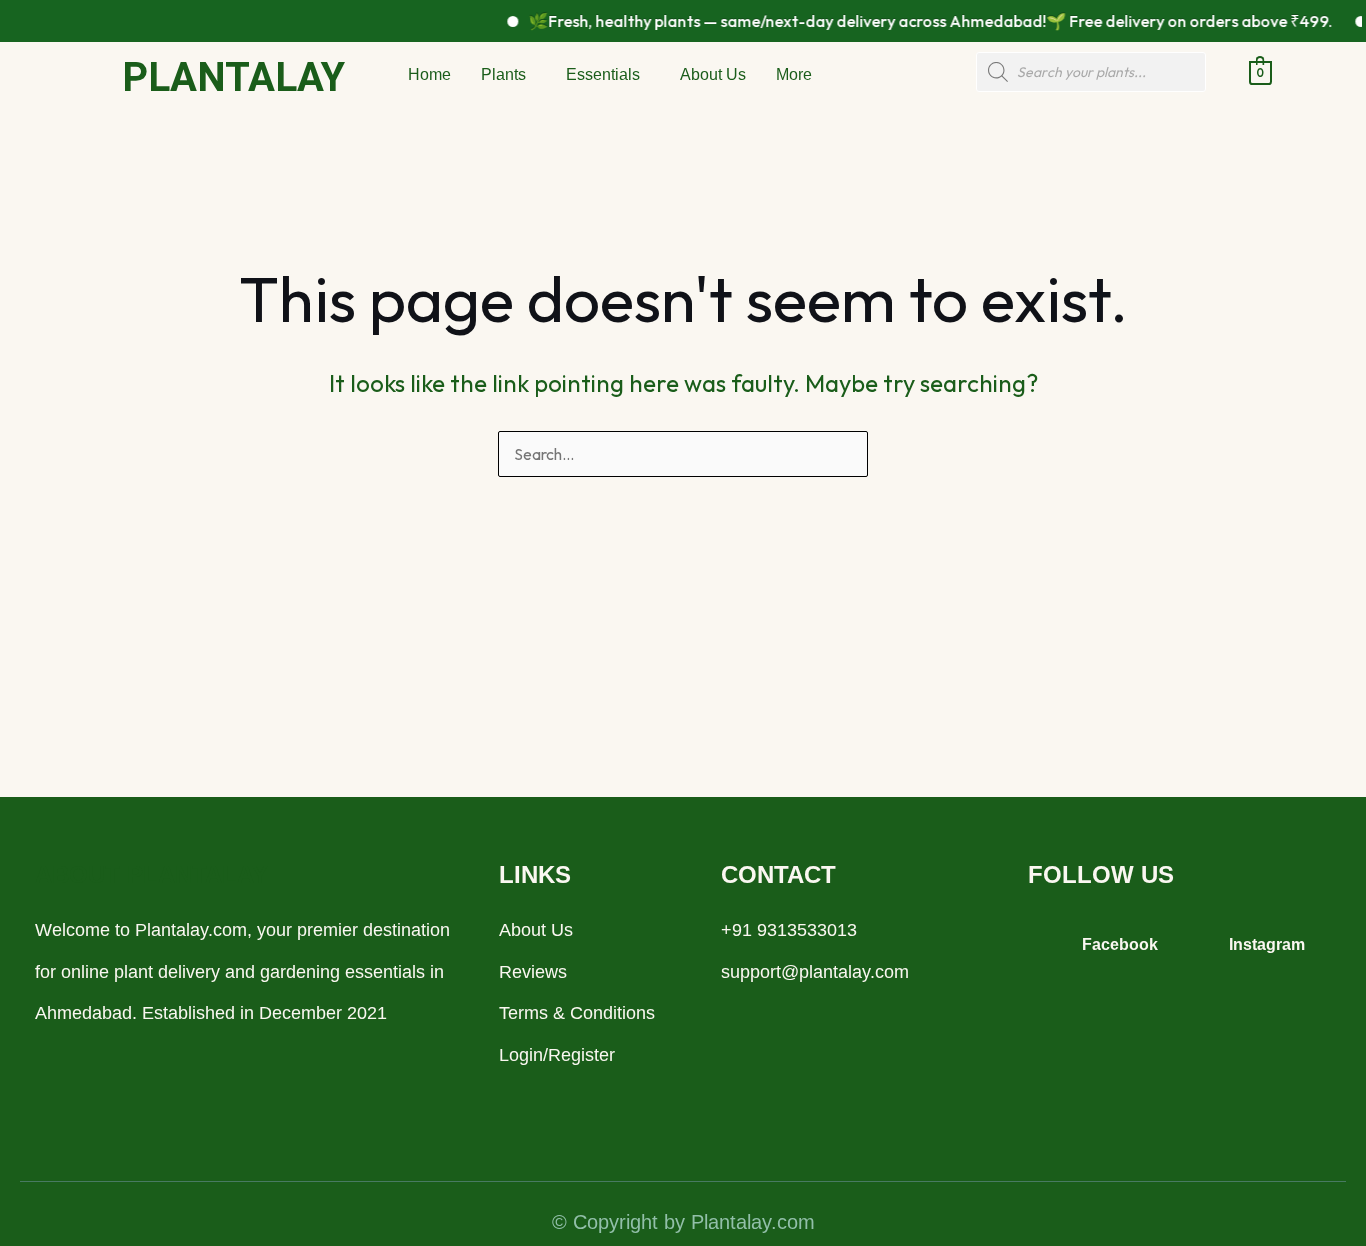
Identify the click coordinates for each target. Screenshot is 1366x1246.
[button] (508, 75)
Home (429, 74)
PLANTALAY (233, 77)
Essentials (603, 74)
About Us (713, 74)
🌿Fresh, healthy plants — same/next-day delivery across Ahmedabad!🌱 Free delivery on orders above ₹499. (917, 21)
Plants (503, 74)
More (794, 74)
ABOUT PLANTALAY (151, 874)
